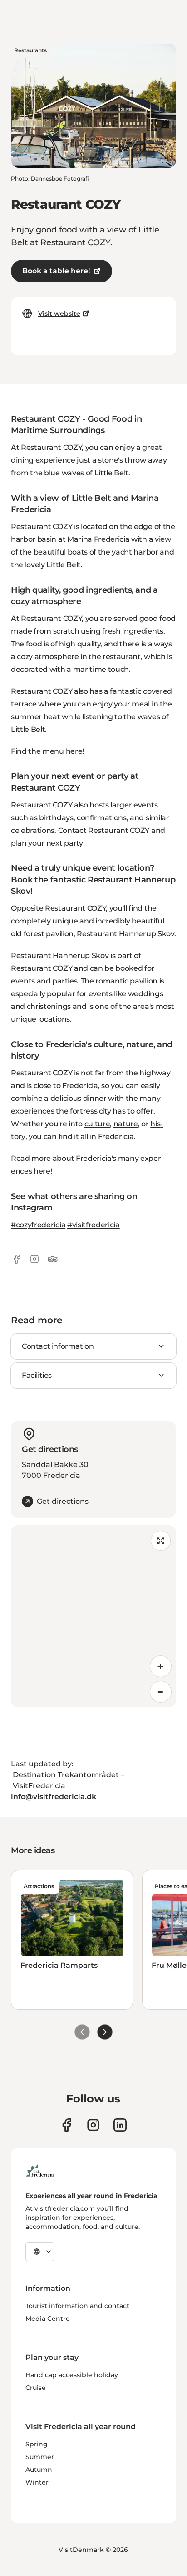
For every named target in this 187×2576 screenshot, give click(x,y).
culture (97, 1124)
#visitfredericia (93, 1225)
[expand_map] (161, 1541)
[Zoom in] (161, 1666)
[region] (93, 1616)
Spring (37, 2444)
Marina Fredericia (98, 539)
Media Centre (48, 2319)
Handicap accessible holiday (72, 2375)
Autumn (39, 2470)
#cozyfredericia (38, 1225)
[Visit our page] (66, 2125)
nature (126, 1124)
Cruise (36, 2388)
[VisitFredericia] (40, 2169)
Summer (40, 2457)
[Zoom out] (161, 1692)
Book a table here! (56, 271)
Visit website (59, 313)
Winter (37, 2482)
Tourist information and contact (77, 2306)
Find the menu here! (47, 751)
